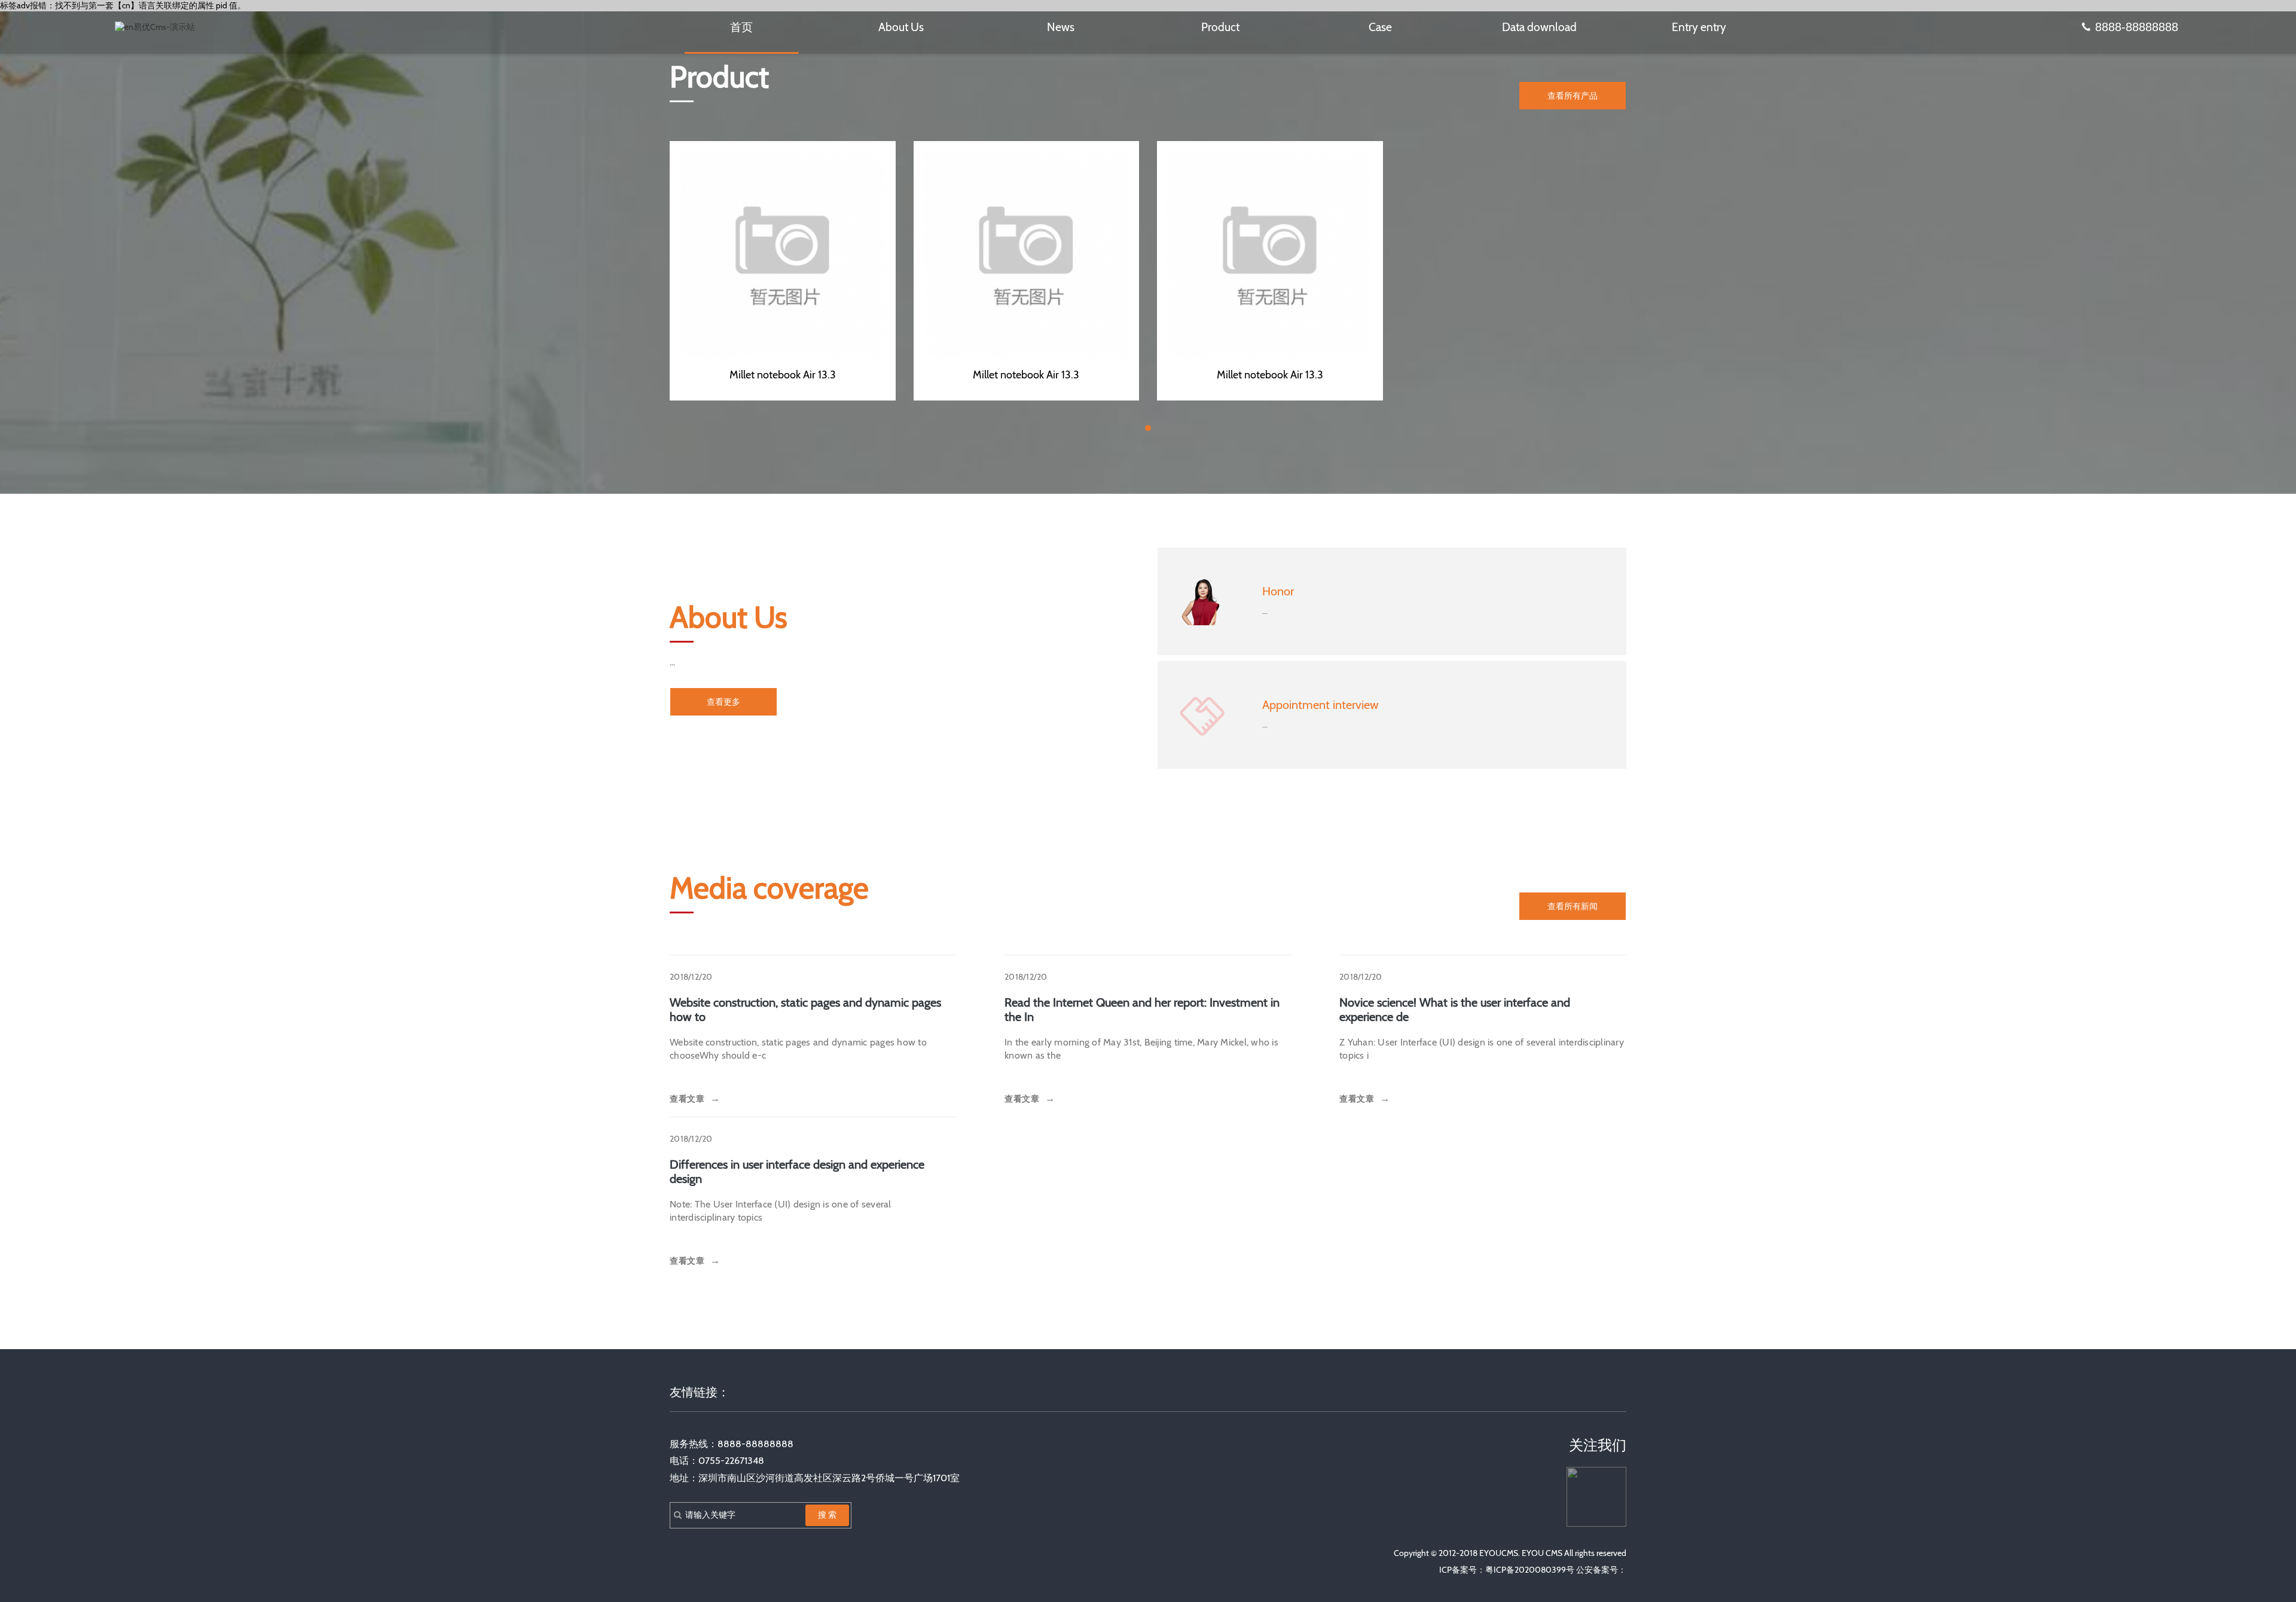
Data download (1539, 27)
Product (1220, 27)
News (1061, 27)
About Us (901, 27)
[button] (1148, 428)
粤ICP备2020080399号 (1530, 1570)
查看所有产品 (1573, 96)
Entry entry (1699, 27)
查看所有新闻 (1573, 906)
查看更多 (723, 702)
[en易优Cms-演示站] (155, 27)
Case (1380, 27)
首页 (741, 27)
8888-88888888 (2137, 27)
